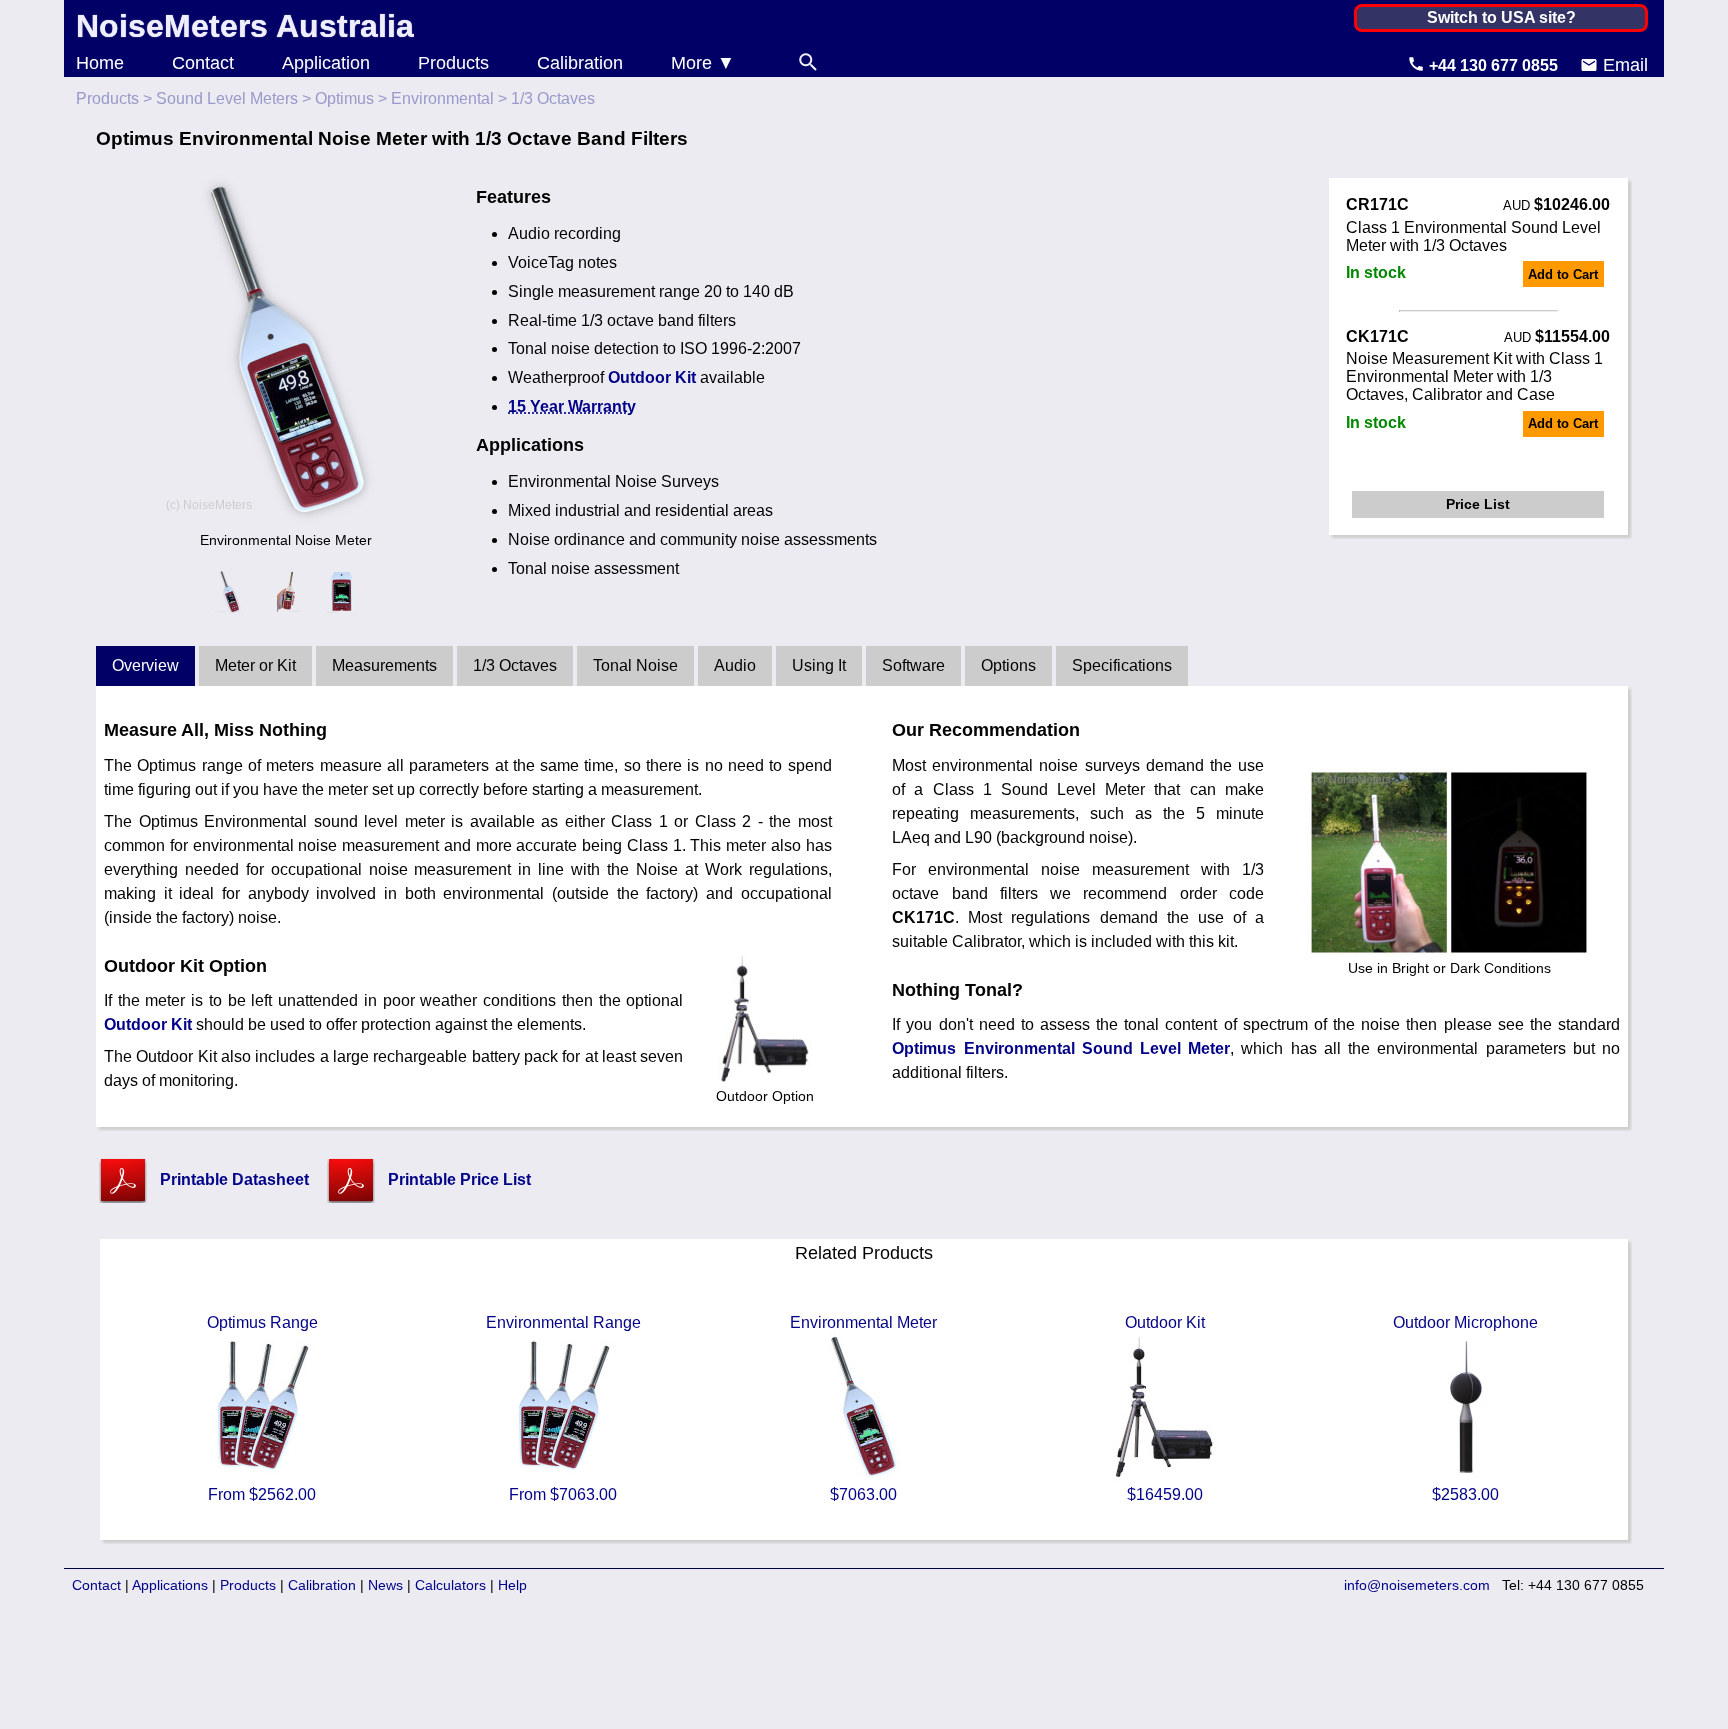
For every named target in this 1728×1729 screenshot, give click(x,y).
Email (1623, 65)
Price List (1478, 504)
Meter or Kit (255, 665)
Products (453, 63)
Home (100, 63)
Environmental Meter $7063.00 (863, 1408)
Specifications (1122, 665)
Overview (145, 665)
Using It (819, 665)
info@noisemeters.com (1417, 1585)
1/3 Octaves (515, 665)
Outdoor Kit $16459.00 (1165, 1408)
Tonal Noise (635, 665)
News (385, 1585)
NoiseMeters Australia (245, 26)
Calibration (580, 63)
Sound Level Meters (227, 98)
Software (913, 665)
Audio (735, 665)
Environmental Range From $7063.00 (563, 1408)
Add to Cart (1563, 274)
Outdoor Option (765, 1096)
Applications (170, 1585)
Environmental (442, 98)
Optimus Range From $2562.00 (262, 1408)
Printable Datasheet (234, 1179)
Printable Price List (459, 1179)
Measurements (384, 665)
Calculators (450, 1585)
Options (1008, 665)
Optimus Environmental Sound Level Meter (1061, 1048)
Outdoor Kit (652, 377)
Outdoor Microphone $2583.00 (1465, 1408)
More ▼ (703, 63)
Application (326, 63)
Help (512, 1585)
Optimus (344, 98)
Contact (203, 63)
